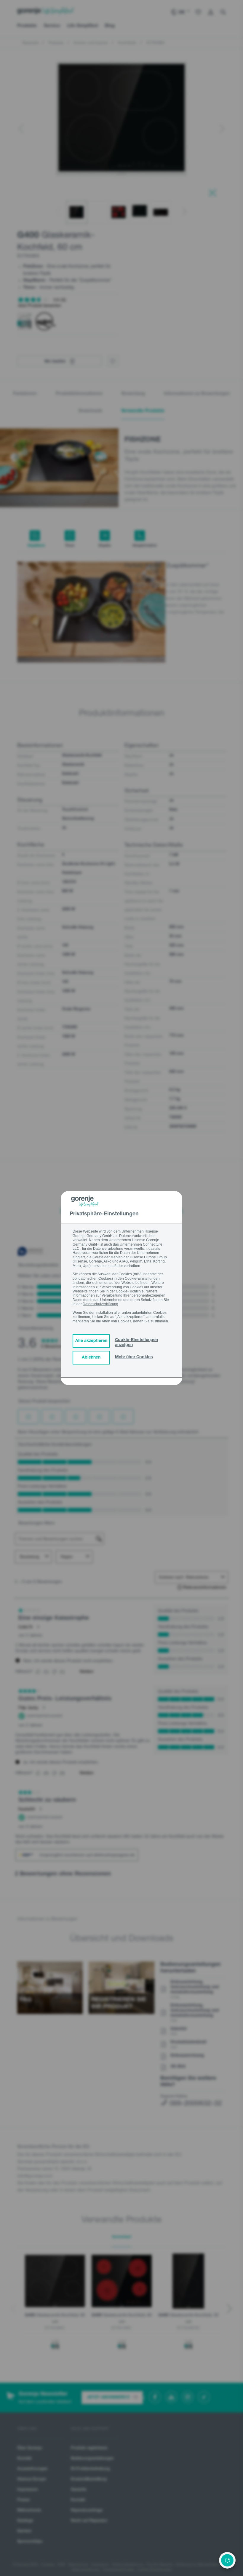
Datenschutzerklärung (100, 1304)
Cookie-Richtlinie (130, 1291)
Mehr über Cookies (134, 1357)
